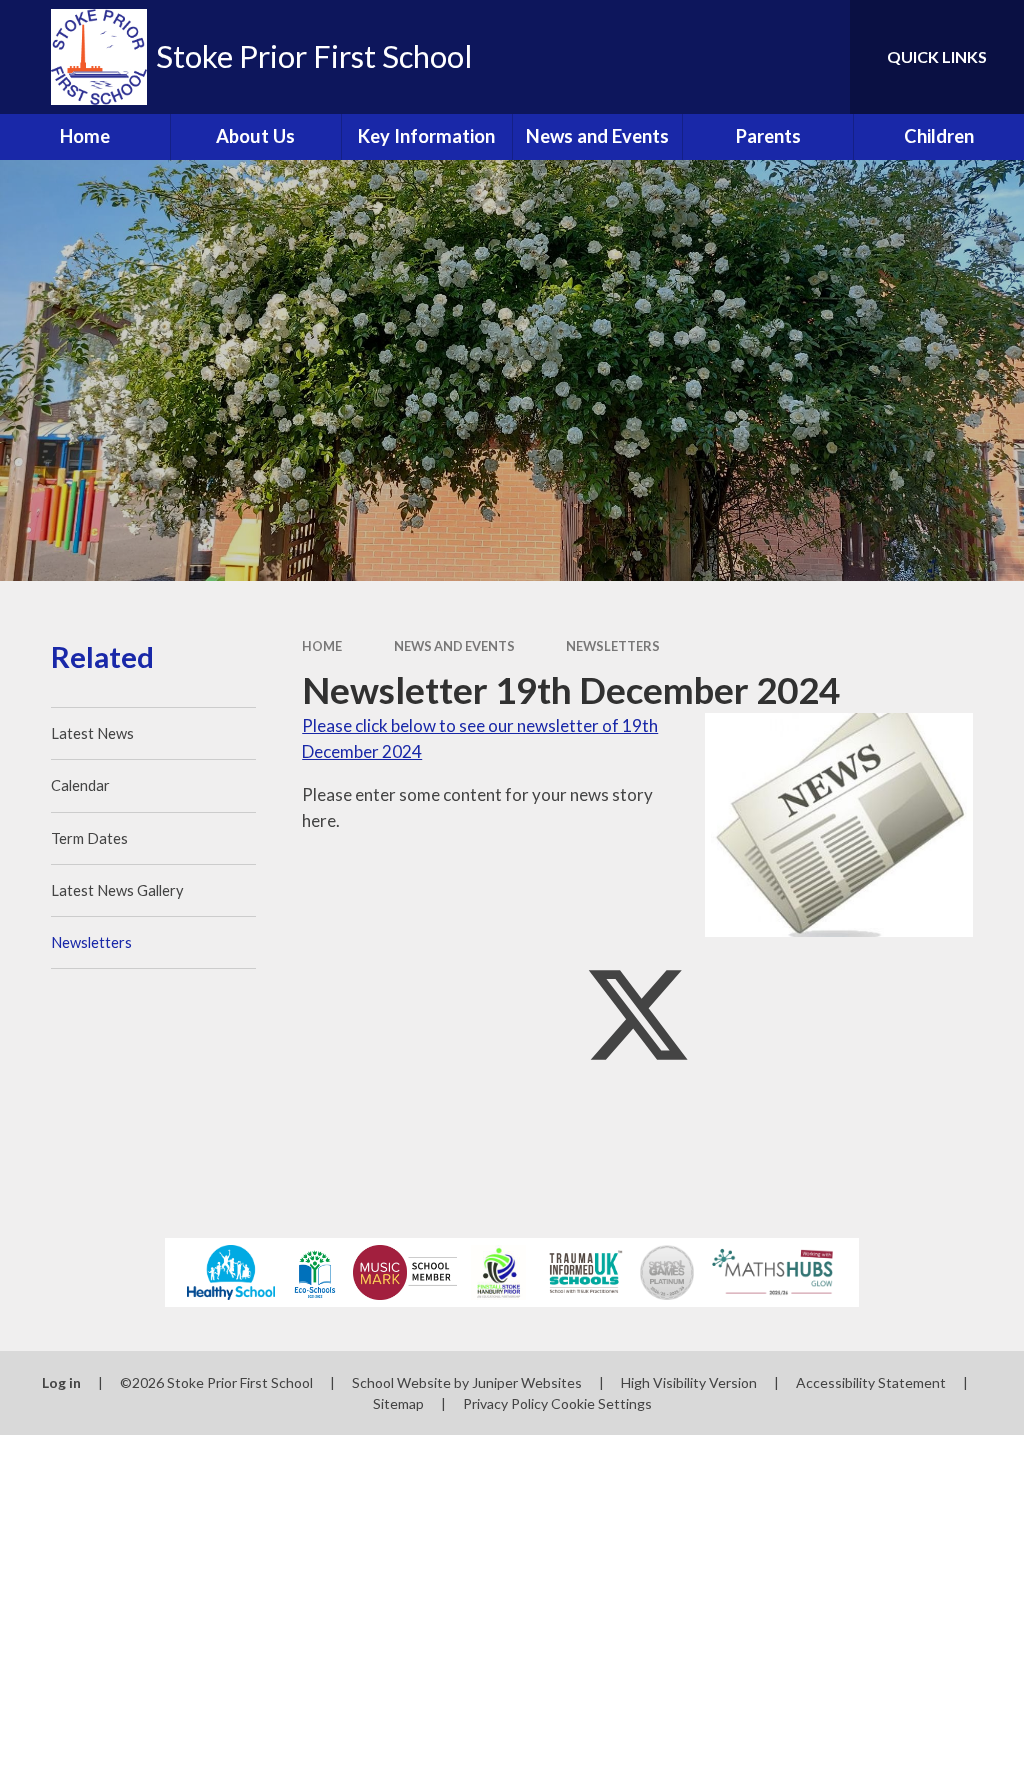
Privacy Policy (505, 1403)
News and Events (454, 646)
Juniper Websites (527, 1382)
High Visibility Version (689, 1382)
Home (322, 646)
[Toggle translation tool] (754, 57)
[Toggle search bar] (818, 57)
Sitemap (398, 1403)
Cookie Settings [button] (601, 1403)
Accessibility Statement (871, 1382)
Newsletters (613, 646)
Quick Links (937, 56)
